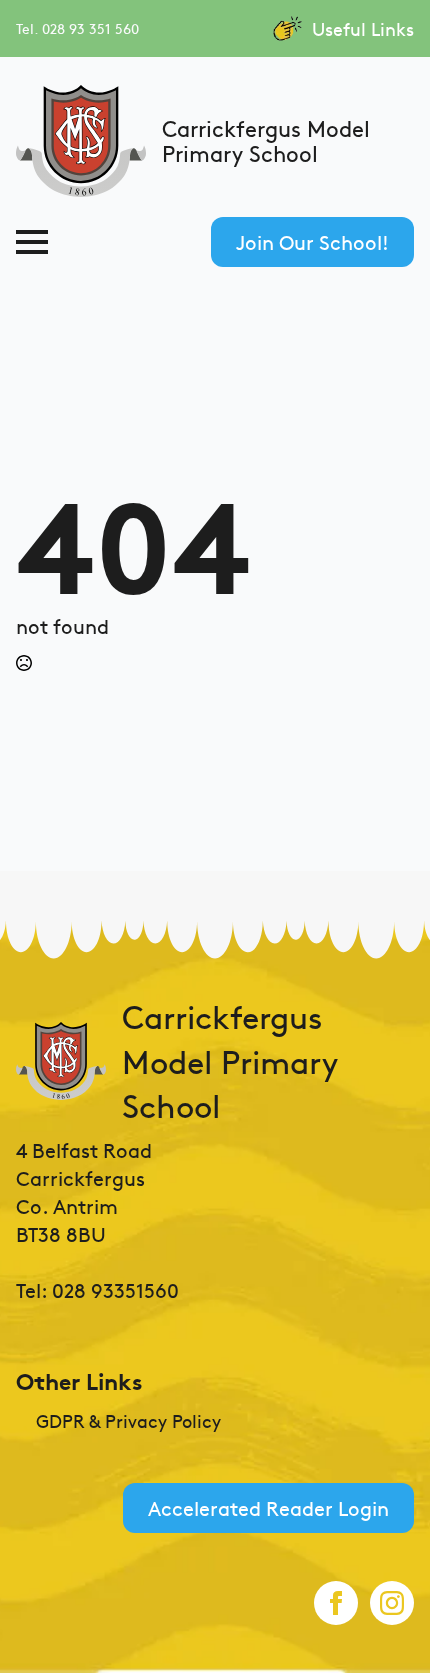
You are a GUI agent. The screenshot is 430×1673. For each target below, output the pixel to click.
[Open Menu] (32, 242)
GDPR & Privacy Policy (128, 1421)
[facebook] (336, 1603)
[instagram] (392, 1603)
